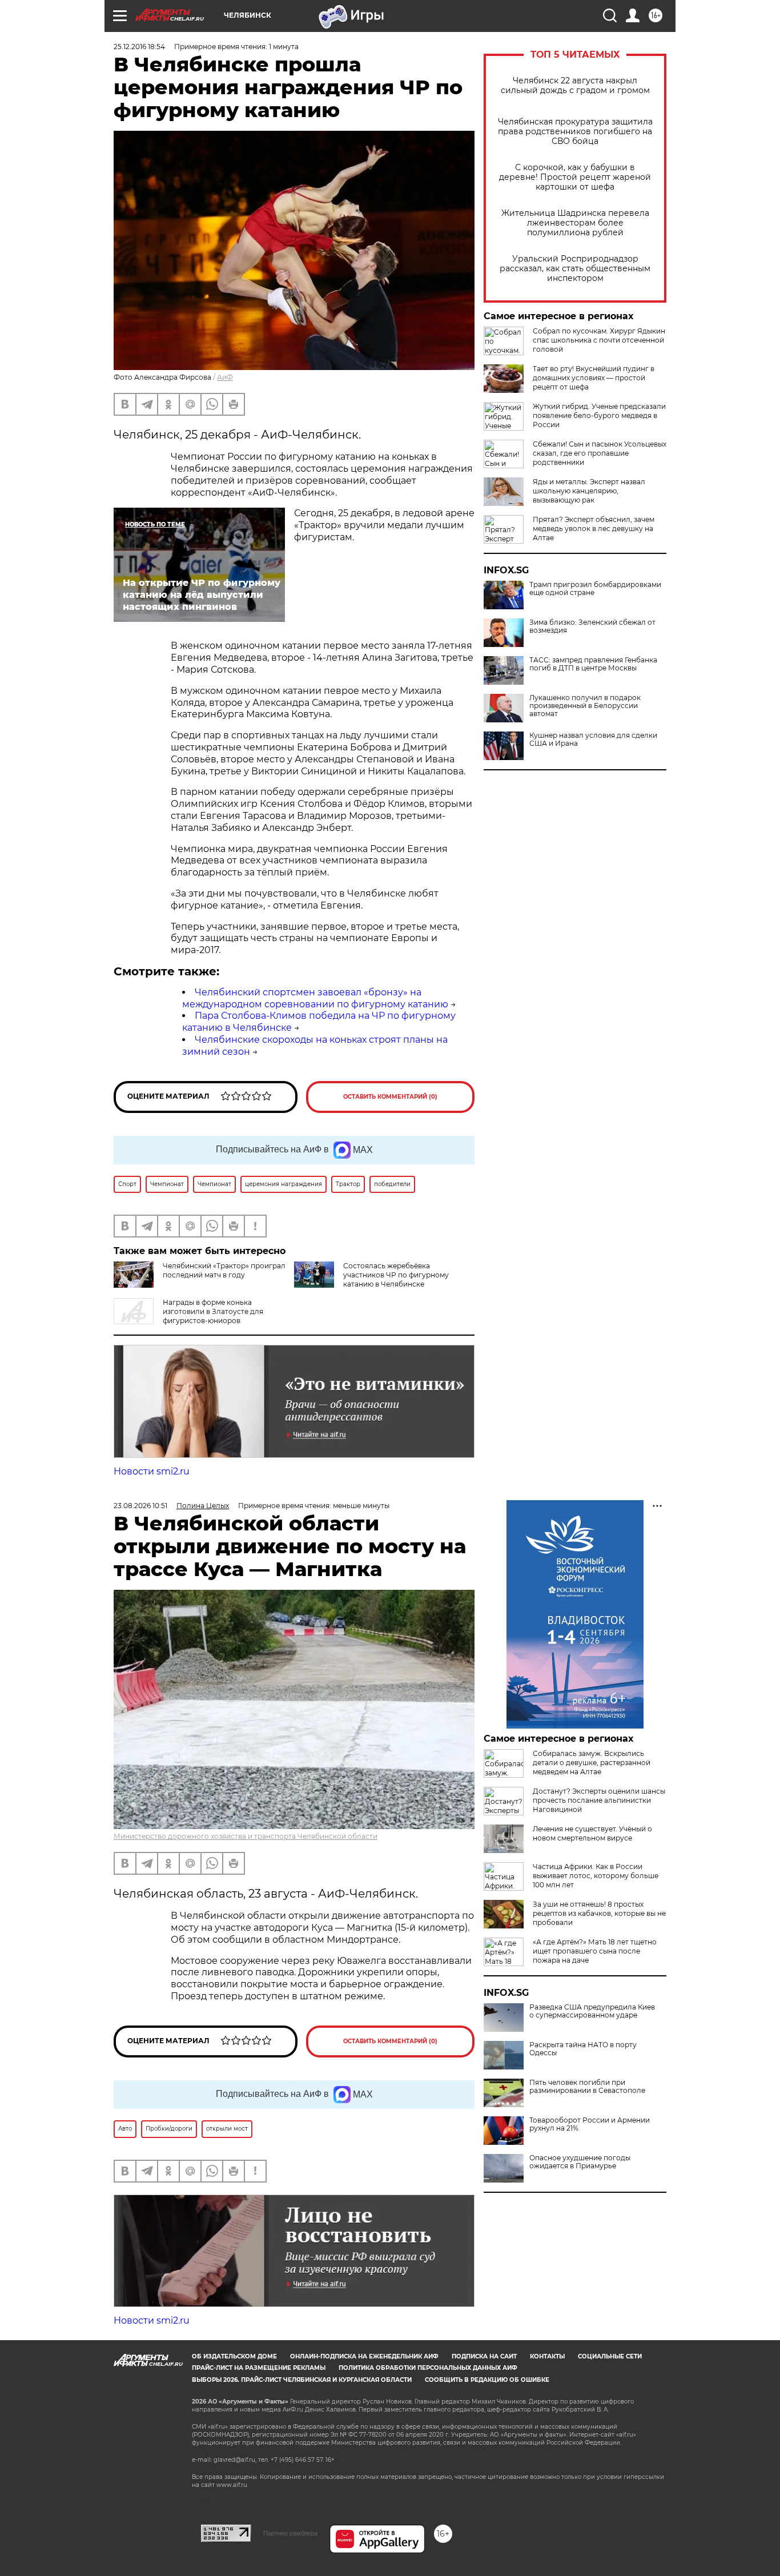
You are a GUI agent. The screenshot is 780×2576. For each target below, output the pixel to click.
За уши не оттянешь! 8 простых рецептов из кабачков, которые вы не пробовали (599, 1913)
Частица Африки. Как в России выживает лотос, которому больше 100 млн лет (596, 1876)
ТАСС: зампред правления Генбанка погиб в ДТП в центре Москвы (593, 664)
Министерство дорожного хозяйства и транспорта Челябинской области (246, 1836)
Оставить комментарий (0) (390, 1097)
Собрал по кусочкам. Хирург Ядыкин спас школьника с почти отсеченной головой (599, 340)
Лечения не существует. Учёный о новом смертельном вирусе (592, 1833)
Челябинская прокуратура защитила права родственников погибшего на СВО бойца (575, 132)
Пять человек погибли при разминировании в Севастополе (587, 2087)
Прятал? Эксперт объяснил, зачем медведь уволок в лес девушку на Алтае (594, 529)
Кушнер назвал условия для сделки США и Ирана (593, 740)
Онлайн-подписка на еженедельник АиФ (364, 2356)
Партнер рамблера (290, 2533)
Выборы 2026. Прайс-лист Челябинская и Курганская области (302, 2380)
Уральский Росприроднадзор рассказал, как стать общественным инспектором (575, 269)
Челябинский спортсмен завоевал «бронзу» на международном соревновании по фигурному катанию (315, 998)
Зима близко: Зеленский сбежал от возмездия (592, 626)
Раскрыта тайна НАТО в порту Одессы (583, 2049)
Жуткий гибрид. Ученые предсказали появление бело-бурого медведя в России (599, 415)
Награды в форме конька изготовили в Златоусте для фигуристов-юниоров (213, 1311)
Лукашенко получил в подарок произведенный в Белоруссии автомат (585, 706)
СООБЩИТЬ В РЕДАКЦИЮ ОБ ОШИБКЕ (487, 2380)
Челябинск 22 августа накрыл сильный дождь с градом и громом (575, 86)
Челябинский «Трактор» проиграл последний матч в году (224, 1270)
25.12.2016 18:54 (139, 47)
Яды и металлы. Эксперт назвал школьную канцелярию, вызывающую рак (589, 491)
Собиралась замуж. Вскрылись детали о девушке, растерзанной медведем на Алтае (592, 1763)
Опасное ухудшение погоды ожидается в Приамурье (580, 2162)
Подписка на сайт (484, 2356)
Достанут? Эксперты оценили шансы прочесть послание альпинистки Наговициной (599, 1800)
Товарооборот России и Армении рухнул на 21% (590, 2124)
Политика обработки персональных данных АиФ (428, 2368)
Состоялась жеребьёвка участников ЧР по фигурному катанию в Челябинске (396, 1275)
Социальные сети (610, 2356)
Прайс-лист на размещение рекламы (259, 2368)
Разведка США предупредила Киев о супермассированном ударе (592, 2011)
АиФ (225, 377)
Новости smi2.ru (152, 1471)
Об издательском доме (234, 2356)
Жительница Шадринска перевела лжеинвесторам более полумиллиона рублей (575, 223)
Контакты (547, 2356)
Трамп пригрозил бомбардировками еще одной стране (595, 589)
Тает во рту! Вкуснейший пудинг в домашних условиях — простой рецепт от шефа (594, 378)
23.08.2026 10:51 (140, 1506)
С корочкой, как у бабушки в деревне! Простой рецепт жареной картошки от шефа (575, 177)
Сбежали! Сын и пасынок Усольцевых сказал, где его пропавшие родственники (600, 453)
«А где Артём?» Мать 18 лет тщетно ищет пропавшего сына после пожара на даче (595, 1951)
